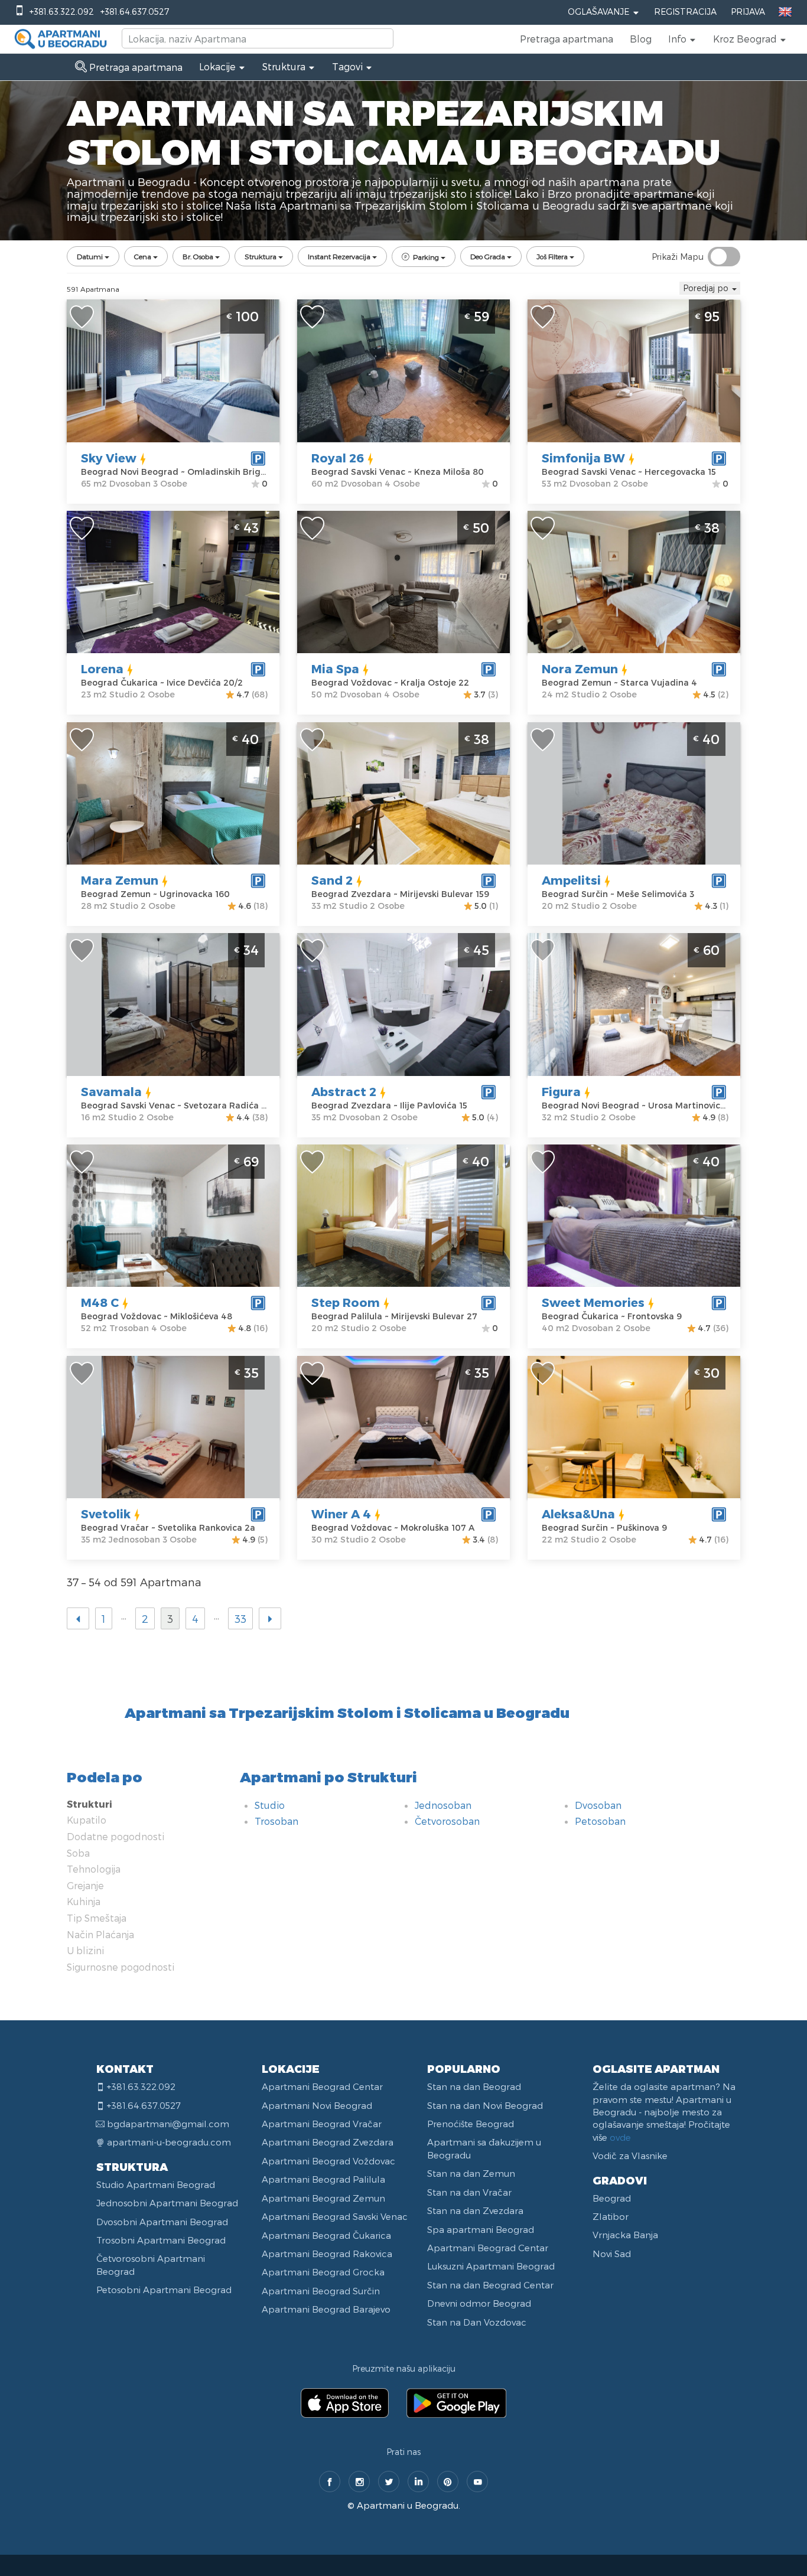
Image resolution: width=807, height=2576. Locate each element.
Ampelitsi (571, 880)
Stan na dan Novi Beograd (485, 2105)
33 (240, 1618)
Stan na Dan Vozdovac (477, 2322)
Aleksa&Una (578, 1514)
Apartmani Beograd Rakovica (327, 2254)
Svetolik (106, 1514)
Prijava (748, 12)
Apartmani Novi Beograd (317, 2105)
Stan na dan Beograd (474, 2086)
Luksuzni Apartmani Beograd (491, 2266)
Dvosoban (598, 1805)
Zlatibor (611, 2216)
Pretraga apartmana (567, 39)
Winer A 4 (341, 1514)
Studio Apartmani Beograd (156, 2184)
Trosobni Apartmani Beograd (161, 2240)
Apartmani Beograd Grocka (323, 2272)
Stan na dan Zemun (471, 2173)
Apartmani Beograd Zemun (323, 2198)
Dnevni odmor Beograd (479, 2303)
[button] (682, 39)
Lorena (102, 669)
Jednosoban (443, 1805)
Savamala (111, 1091)
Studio (270, 1805)
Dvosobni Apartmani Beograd (162, 2222)
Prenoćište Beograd (471, 2124)
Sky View (109, 458)
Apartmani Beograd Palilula (323, 2179)
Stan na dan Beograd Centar (490, 2285)
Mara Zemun (120, 880)
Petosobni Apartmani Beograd (164, 2290)
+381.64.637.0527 (135, 12)
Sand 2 (332, 880)
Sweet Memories (593, 1302)
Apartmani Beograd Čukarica (326, 2235)
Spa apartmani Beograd (481, 2229)
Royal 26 (338, 458)
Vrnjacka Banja (625, 2235)
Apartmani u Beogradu (408, 2505)
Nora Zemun (580, 669)
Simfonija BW (583, 458)
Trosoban (276, 1821)
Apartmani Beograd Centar (322, 2086)
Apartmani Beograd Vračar (322, 2124)
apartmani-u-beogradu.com (169, 2142)
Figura (561, 1091)
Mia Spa (335, 669)
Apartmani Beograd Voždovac (328, 2161)
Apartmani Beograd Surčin (321, 2291)
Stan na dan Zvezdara (475, 2210)
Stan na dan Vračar (469, 2192)
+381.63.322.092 (62, 12)
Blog (641, 39)
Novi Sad (612, 2254)
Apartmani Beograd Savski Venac (335, 2216)
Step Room (346, 1302)
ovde (620, 2137)
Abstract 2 (344, 1091)
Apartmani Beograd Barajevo (326, 2309)
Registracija (685, 12)
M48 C (100, 1302)
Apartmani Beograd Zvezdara (328, 2142)
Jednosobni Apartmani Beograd (167, 2203)
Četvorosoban (447, 1821)
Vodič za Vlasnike (630, 2156)
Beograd (612, 2198)
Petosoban (600, 1821)
